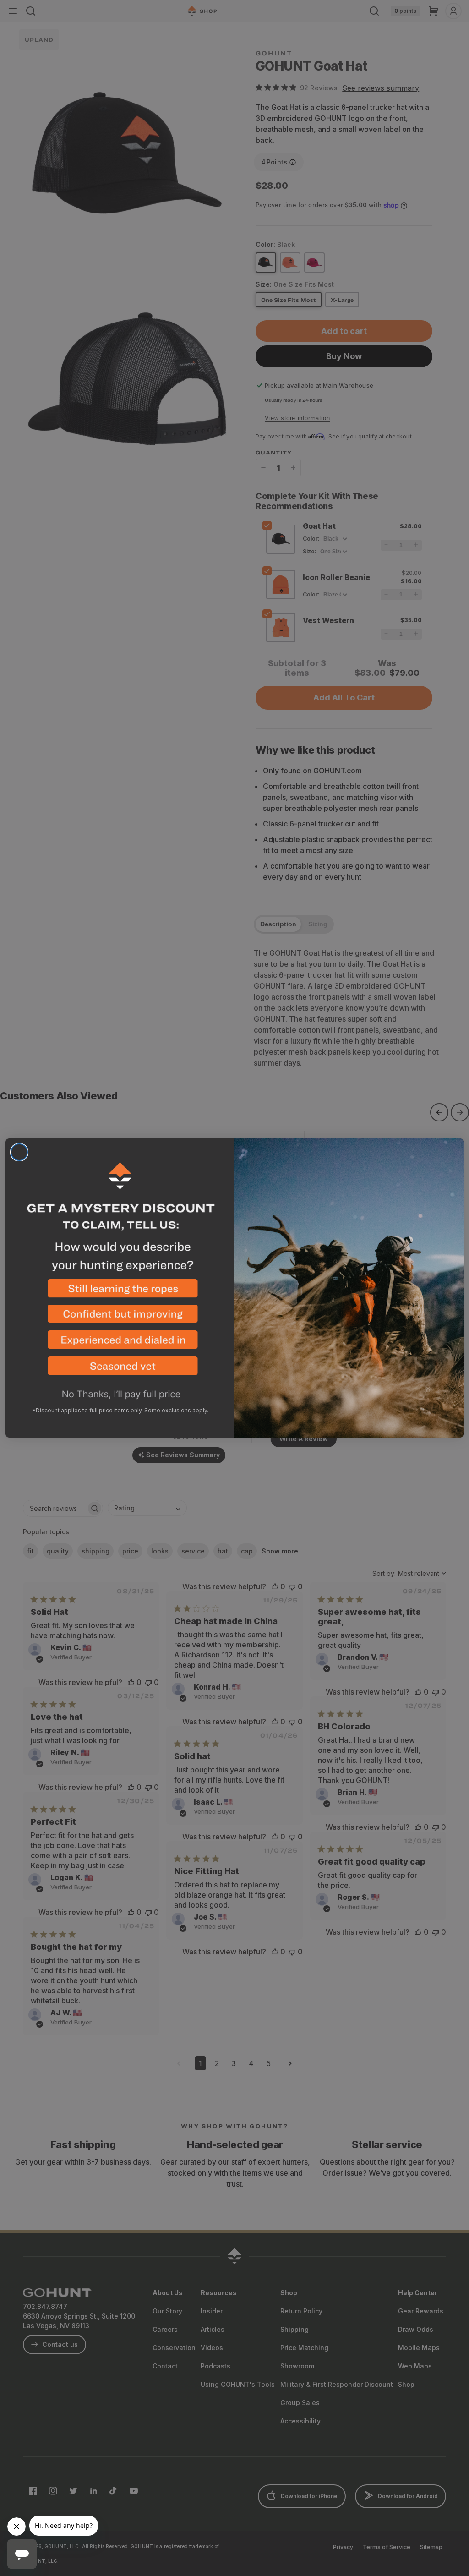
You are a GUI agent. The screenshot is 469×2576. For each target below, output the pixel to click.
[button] (120, 1292)
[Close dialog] (19, 1152)
